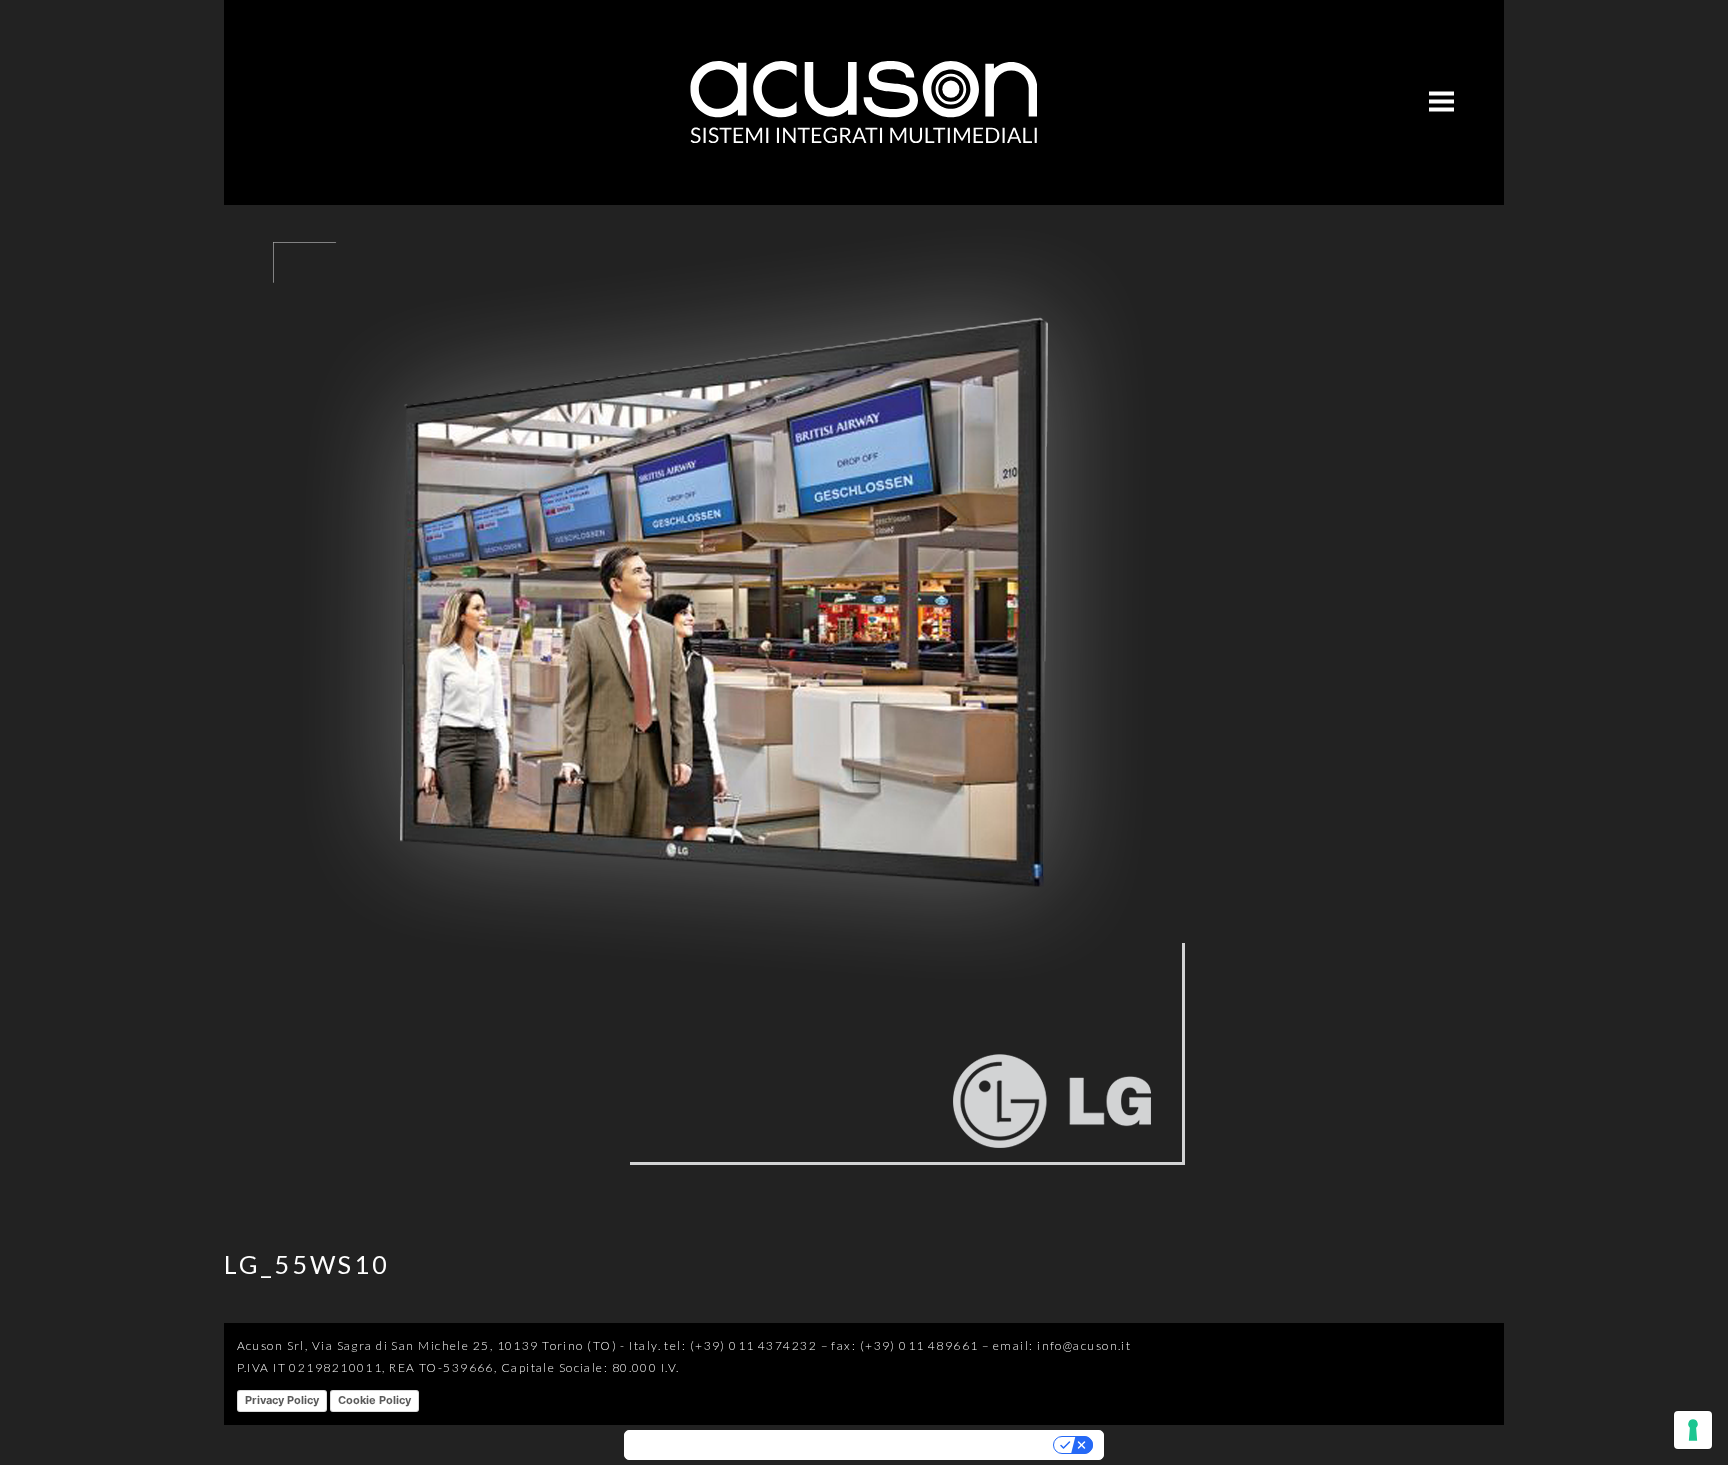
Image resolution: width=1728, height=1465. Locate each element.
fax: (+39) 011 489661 (904, 1345)
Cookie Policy (374, 1400)
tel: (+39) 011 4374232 (740, 1345)
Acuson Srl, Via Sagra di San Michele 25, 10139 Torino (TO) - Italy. (449, 1345)
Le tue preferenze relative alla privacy (929, 1445)
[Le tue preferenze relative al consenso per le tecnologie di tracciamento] (1693, 1430)
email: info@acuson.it (1062, 1345)
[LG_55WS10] (724, 1194)
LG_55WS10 (307, 1264)
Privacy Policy (282, 1400)
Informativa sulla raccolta (713, 1445)
